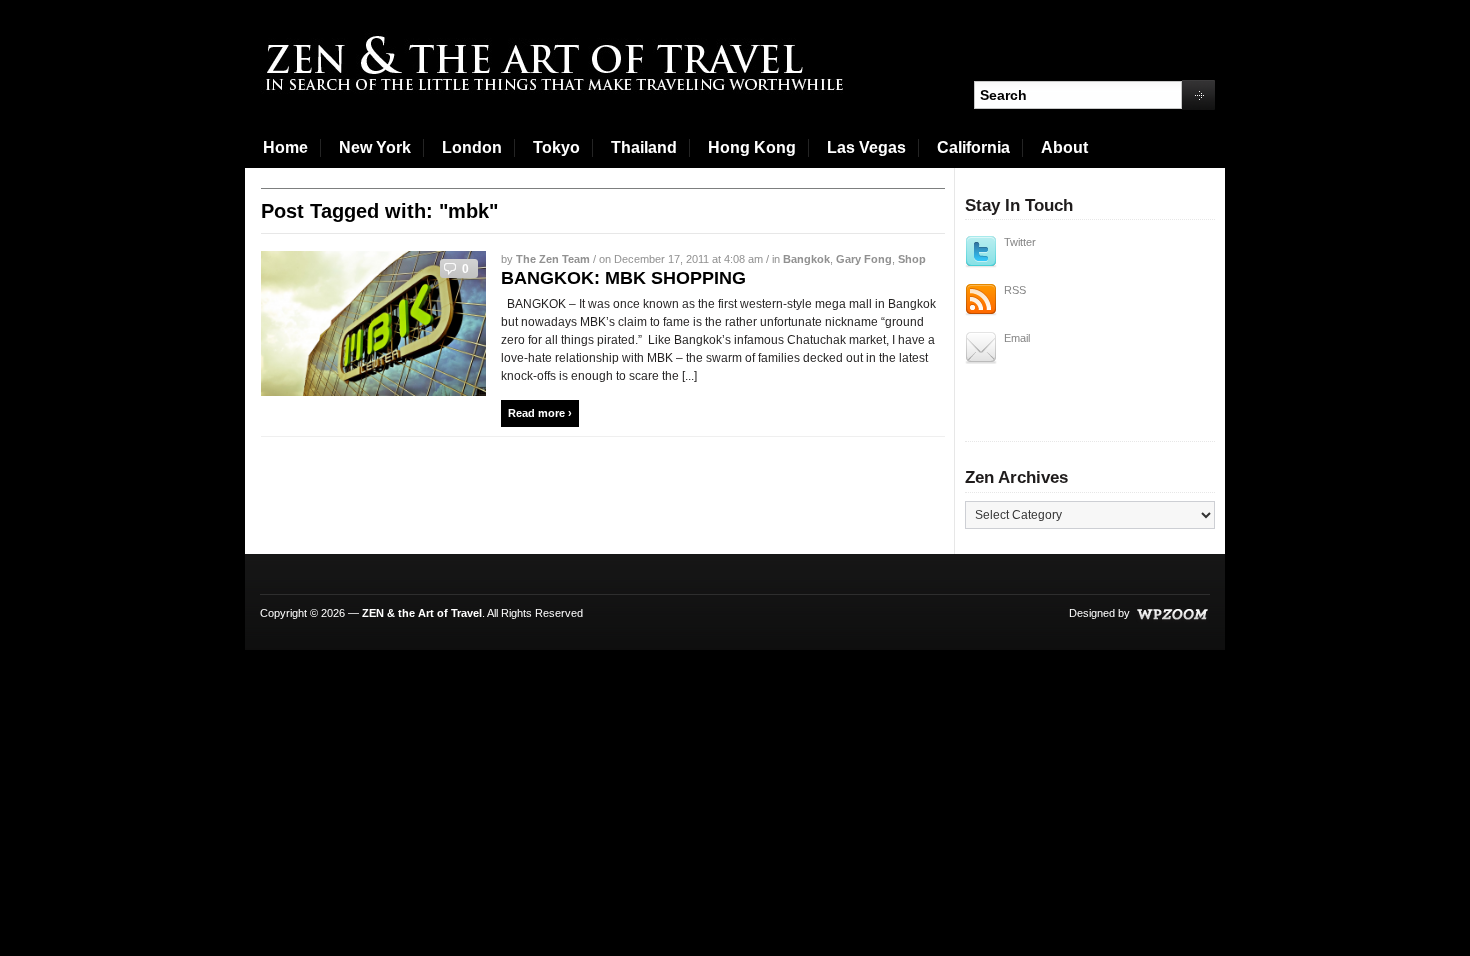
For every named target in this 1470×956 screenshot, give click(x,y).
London (472, 147)
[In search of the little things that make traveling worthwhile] (556, 65)
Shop (912, 259)
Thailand (644, 147)
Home (285, 147)
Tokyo (556, 147)
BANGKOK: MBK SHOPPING (623, 278)
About (1064, 147)
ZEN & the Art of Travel (422, 613)
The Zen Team (553, 259)
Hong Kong (752, 147)
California (973, 147)
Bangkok (806, 259)
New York (375, 147)
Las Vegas (866, 147)
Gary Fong (864, 259)
